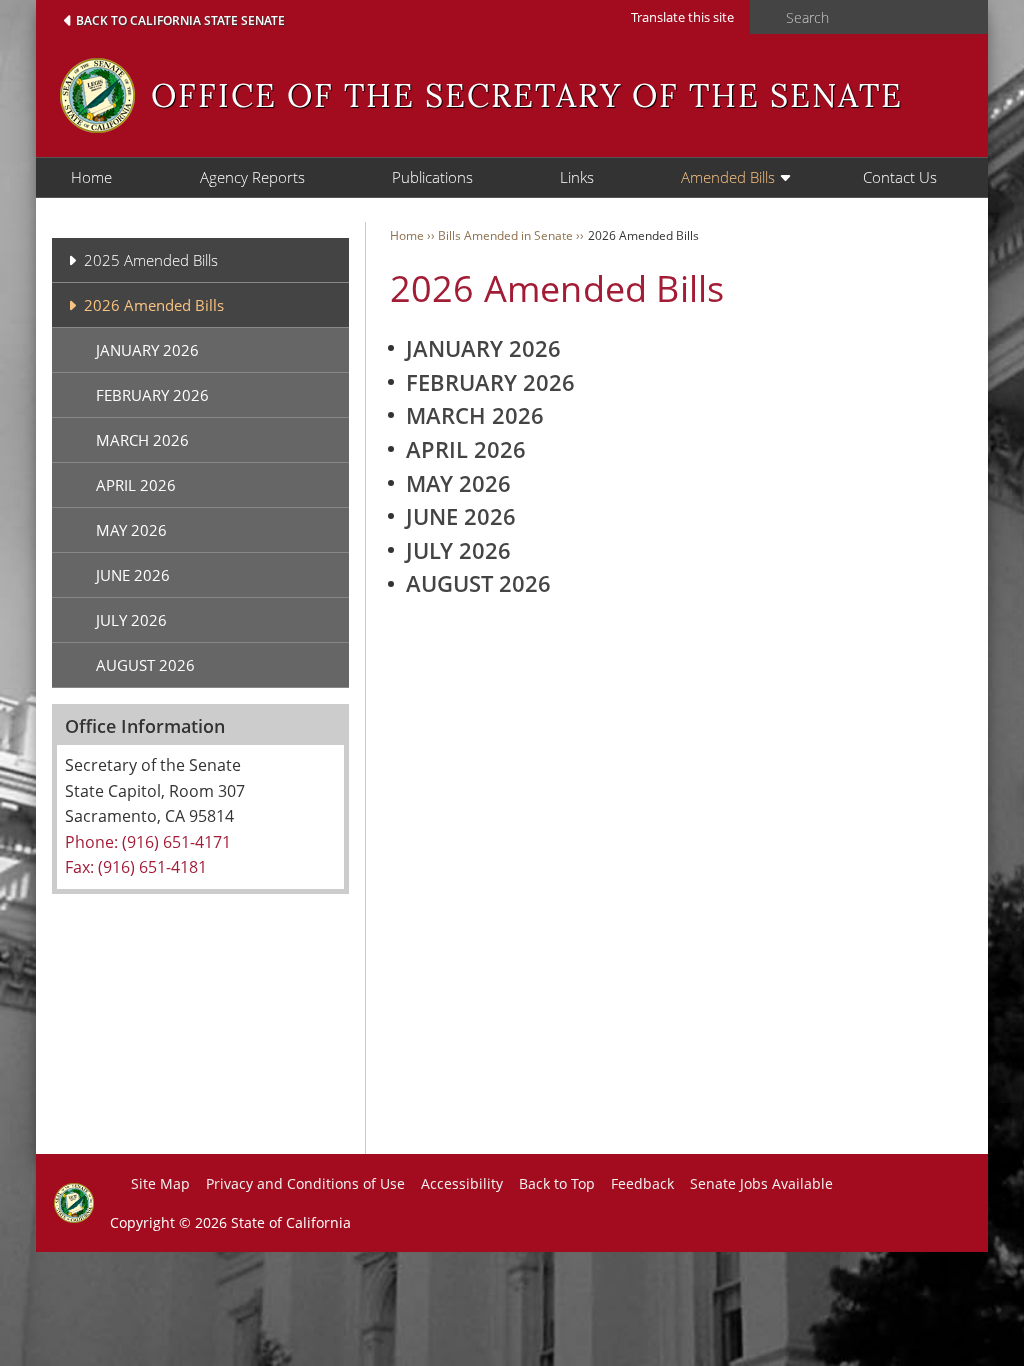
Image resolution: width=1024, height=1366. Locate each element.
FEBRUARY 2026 (152, 395)
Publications (432, 177)
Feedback (642, 1183)
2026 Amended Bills (154, 305)
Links (577, 177)
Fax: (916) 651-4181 (136, 867)
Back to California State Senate (180, 20)
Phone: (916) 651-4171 (148, 842)
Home (91, 177)
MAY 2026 (131, 530)
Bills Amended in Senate (505, 235)
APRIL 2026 (136, 485)
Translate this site (682, 17)
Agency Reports (252, 177)
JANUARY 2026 (147, 350)
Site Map (160, 1183)
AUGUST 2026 (145, 665)
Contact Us (900, 177)
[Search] (762, 18)
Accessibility (462, 1183)
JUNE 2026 (133, 575)
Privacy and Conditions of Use (305, 1183)
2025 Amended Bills (151, 260)
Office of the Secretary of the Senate (527, 95)
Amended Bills (728, 177)
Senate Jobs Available (761, 1183)
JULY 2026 (131, 620)
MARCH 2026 (142, 440)
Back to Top (557, 1183)
